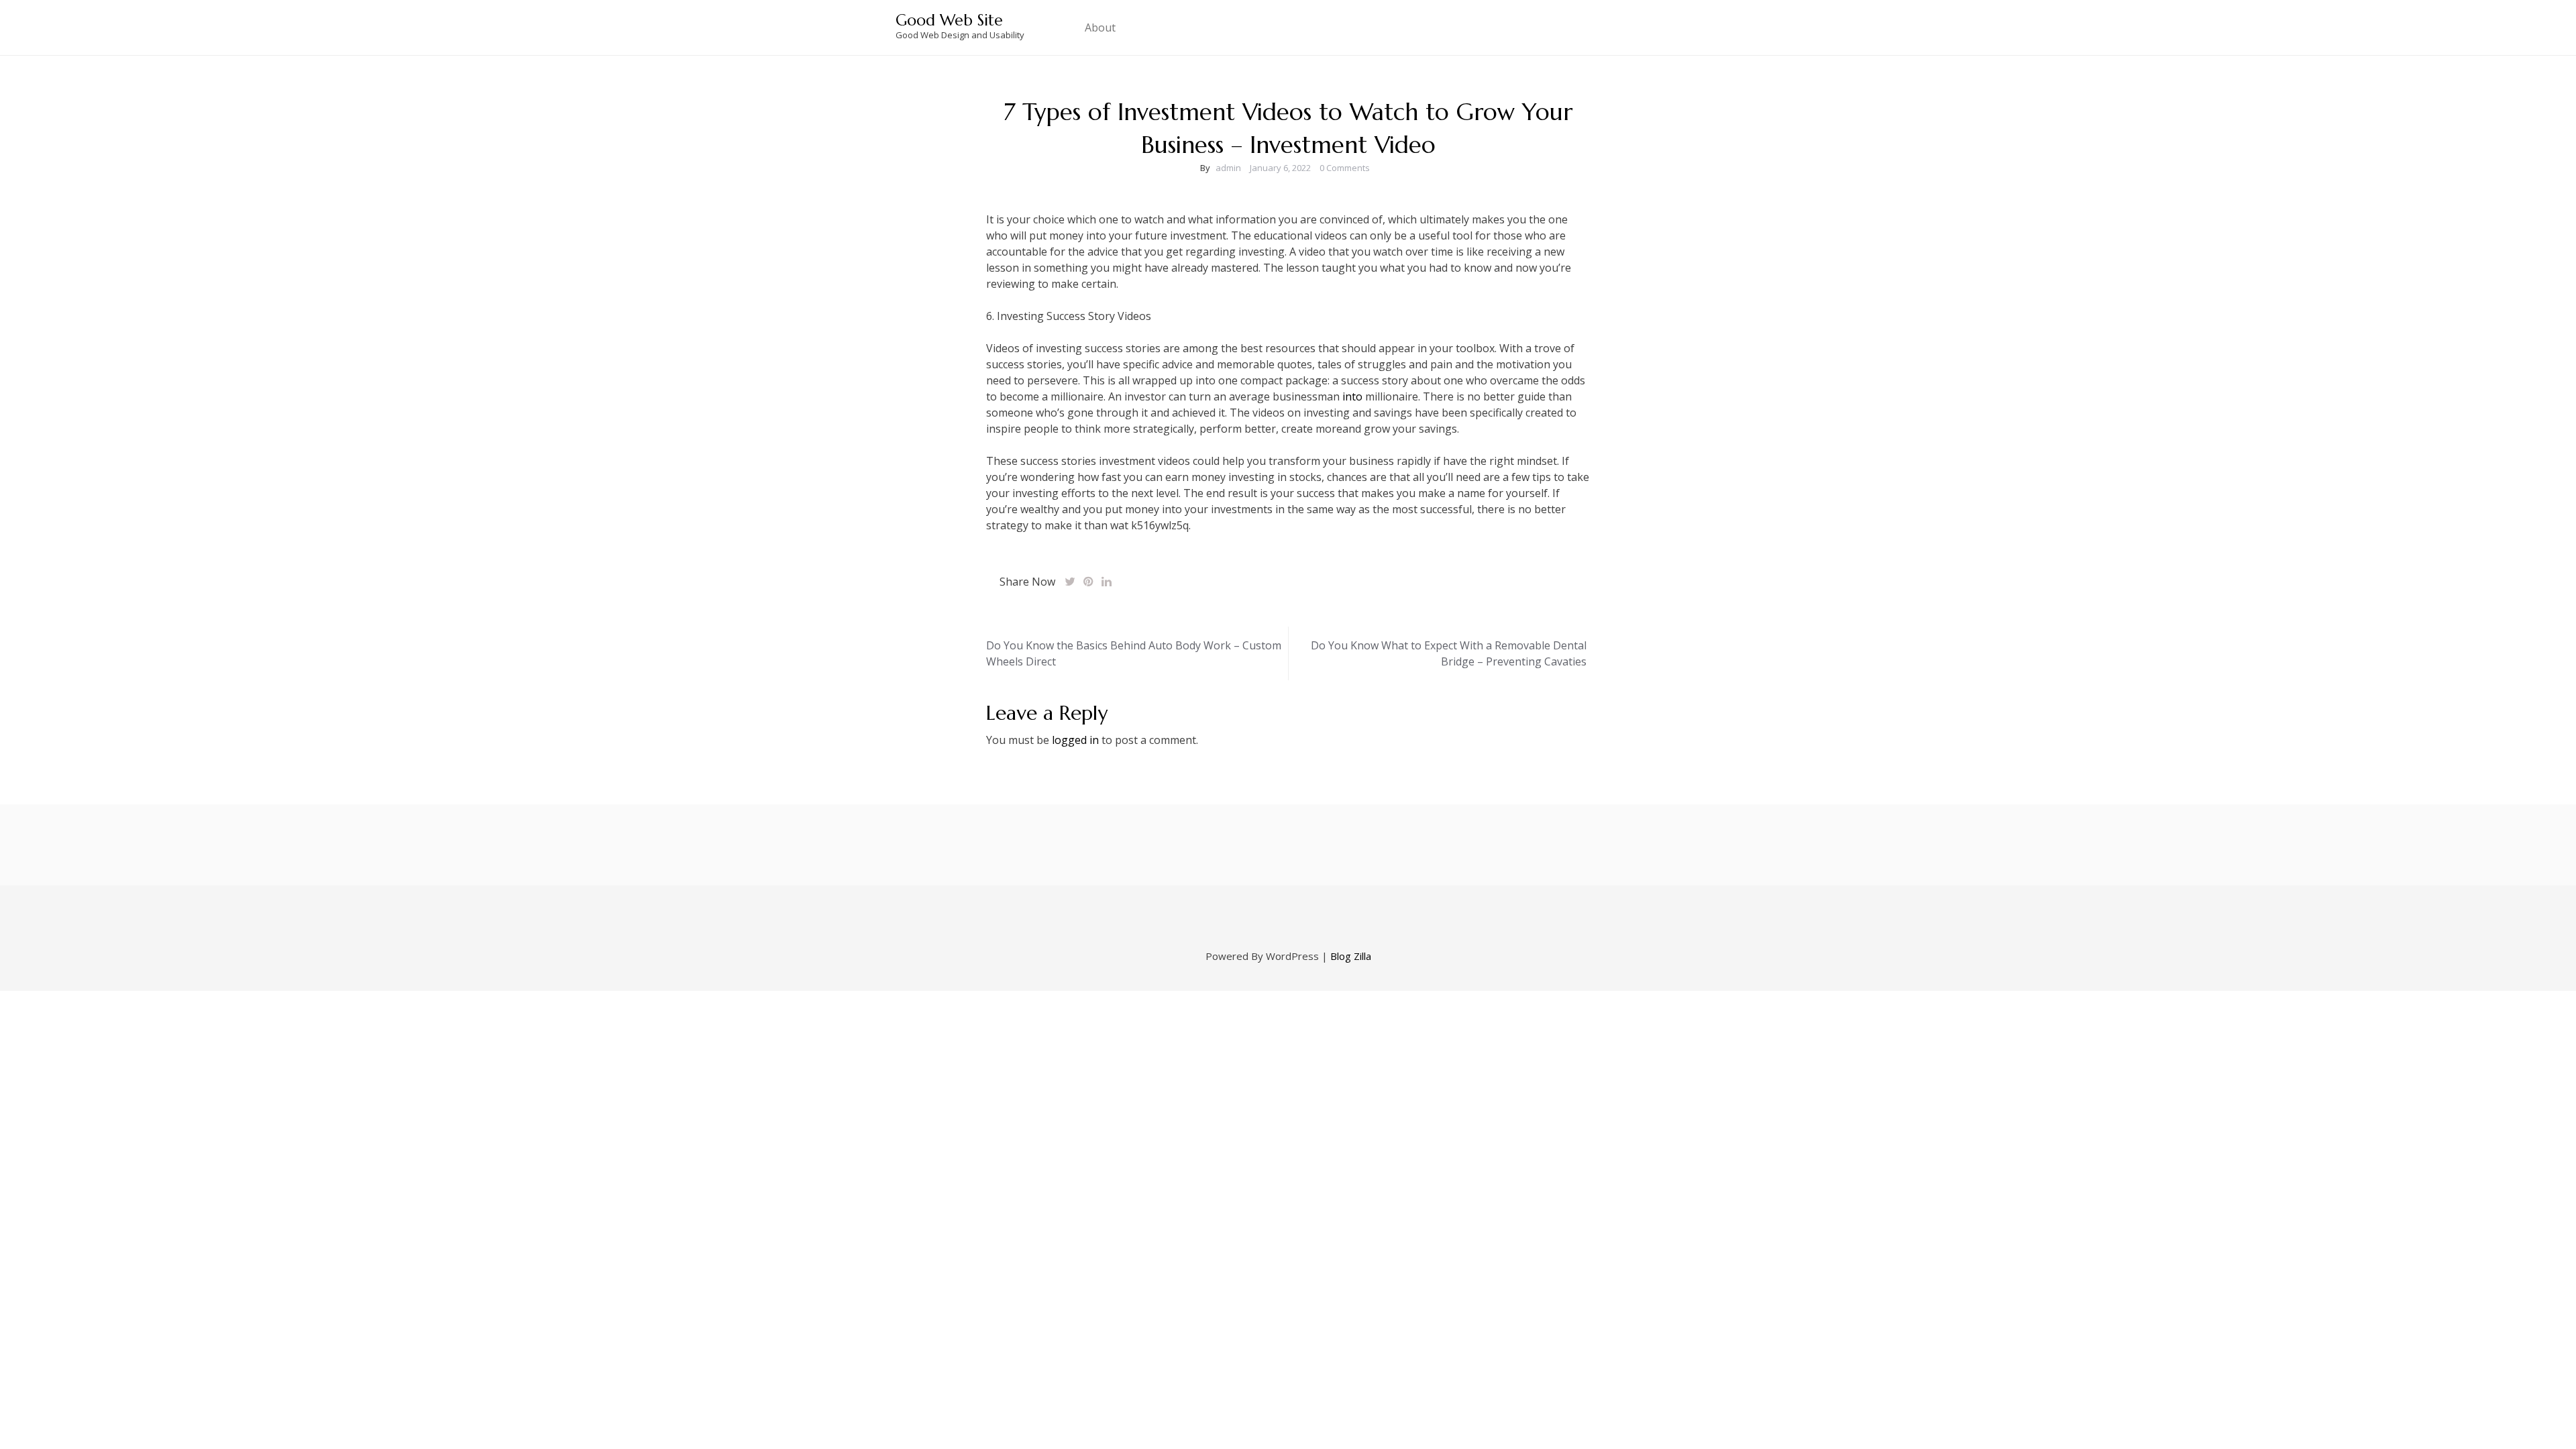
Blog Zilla (1351, 956)
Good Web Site (949, 20)
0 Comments (1345, 168)
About (1100, 28)
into (1352, 396)
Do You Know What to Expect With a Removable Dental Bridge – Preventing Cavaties (1449, 653)
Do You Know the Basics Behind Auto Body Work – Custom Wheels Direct (1134, 653)
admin (1228, 168)
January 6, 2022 (1280, 168)
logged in (1075, 740)
